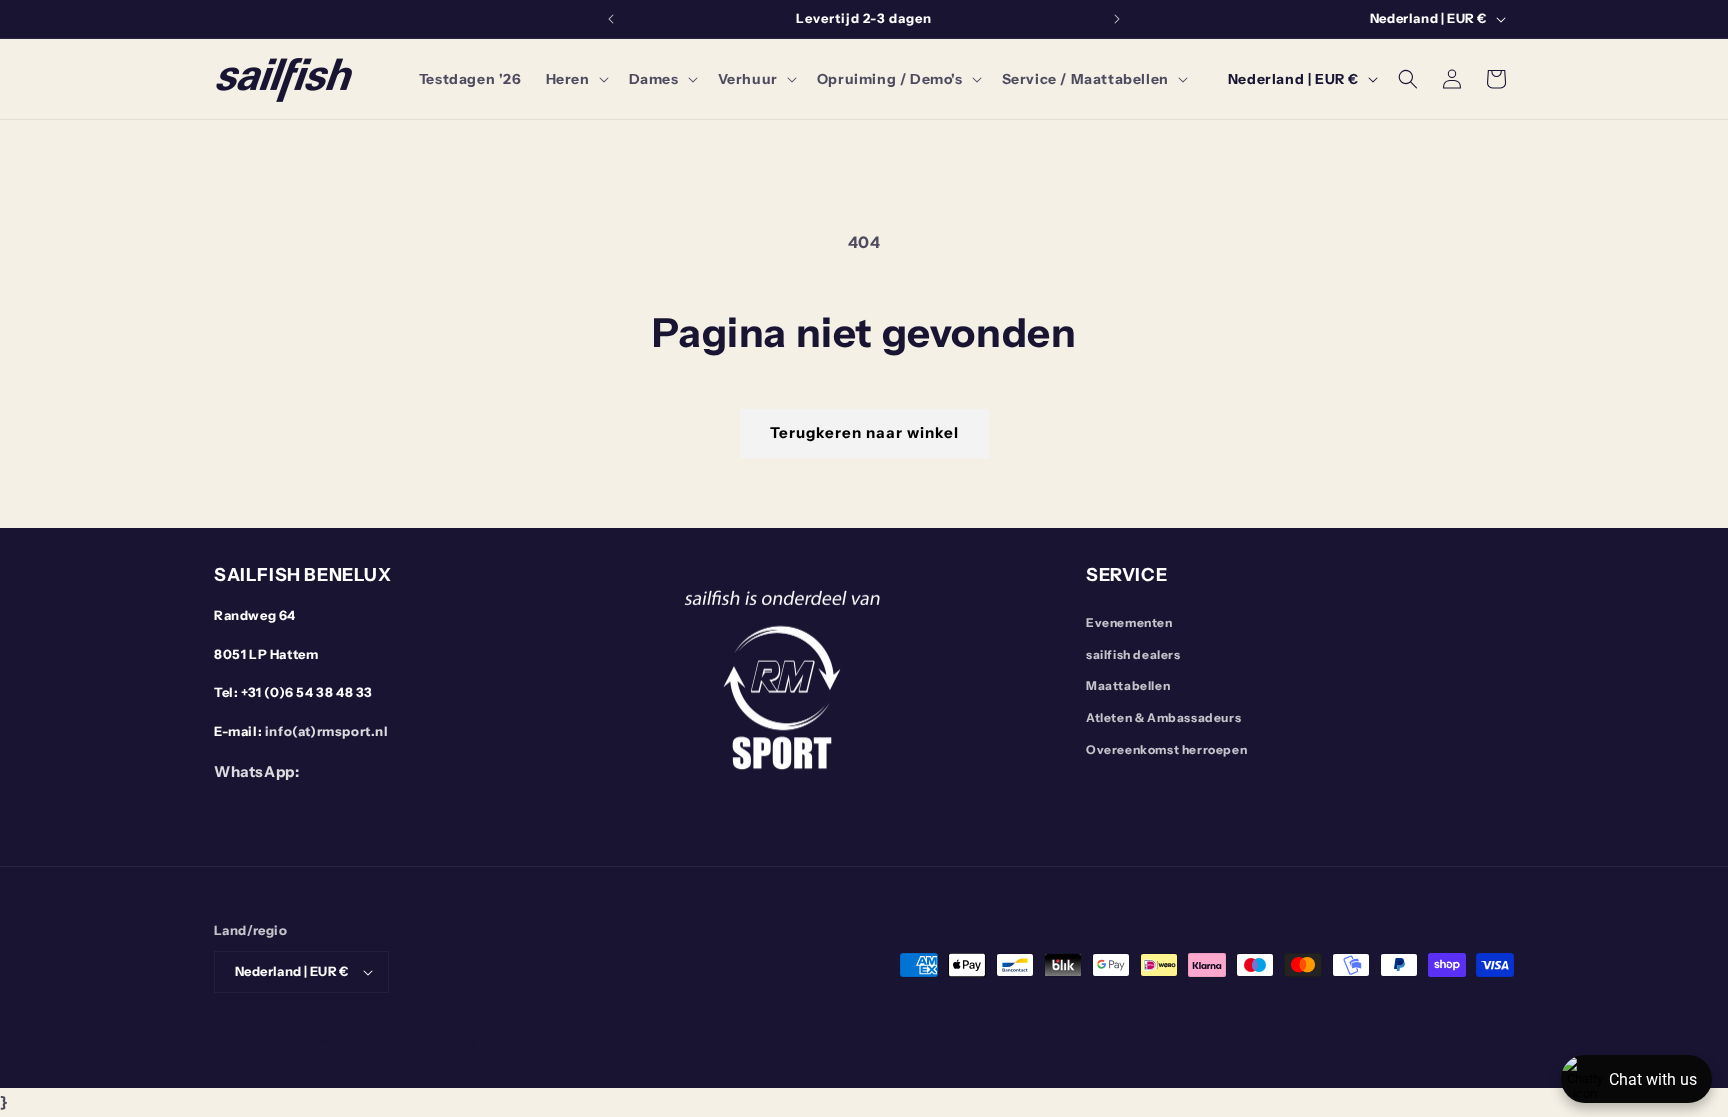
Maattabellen (1128, 685)
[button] (575, 79)
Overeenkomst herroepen (1166, 749)
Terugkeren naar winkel (864, 432)
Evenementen (1129, 622)
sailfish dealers (1133, 654)
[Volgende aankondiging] (1117, 19)
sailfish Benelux (310, 1042)
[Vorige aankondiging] (611, 19)
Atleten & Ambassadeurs (1163, 717)
